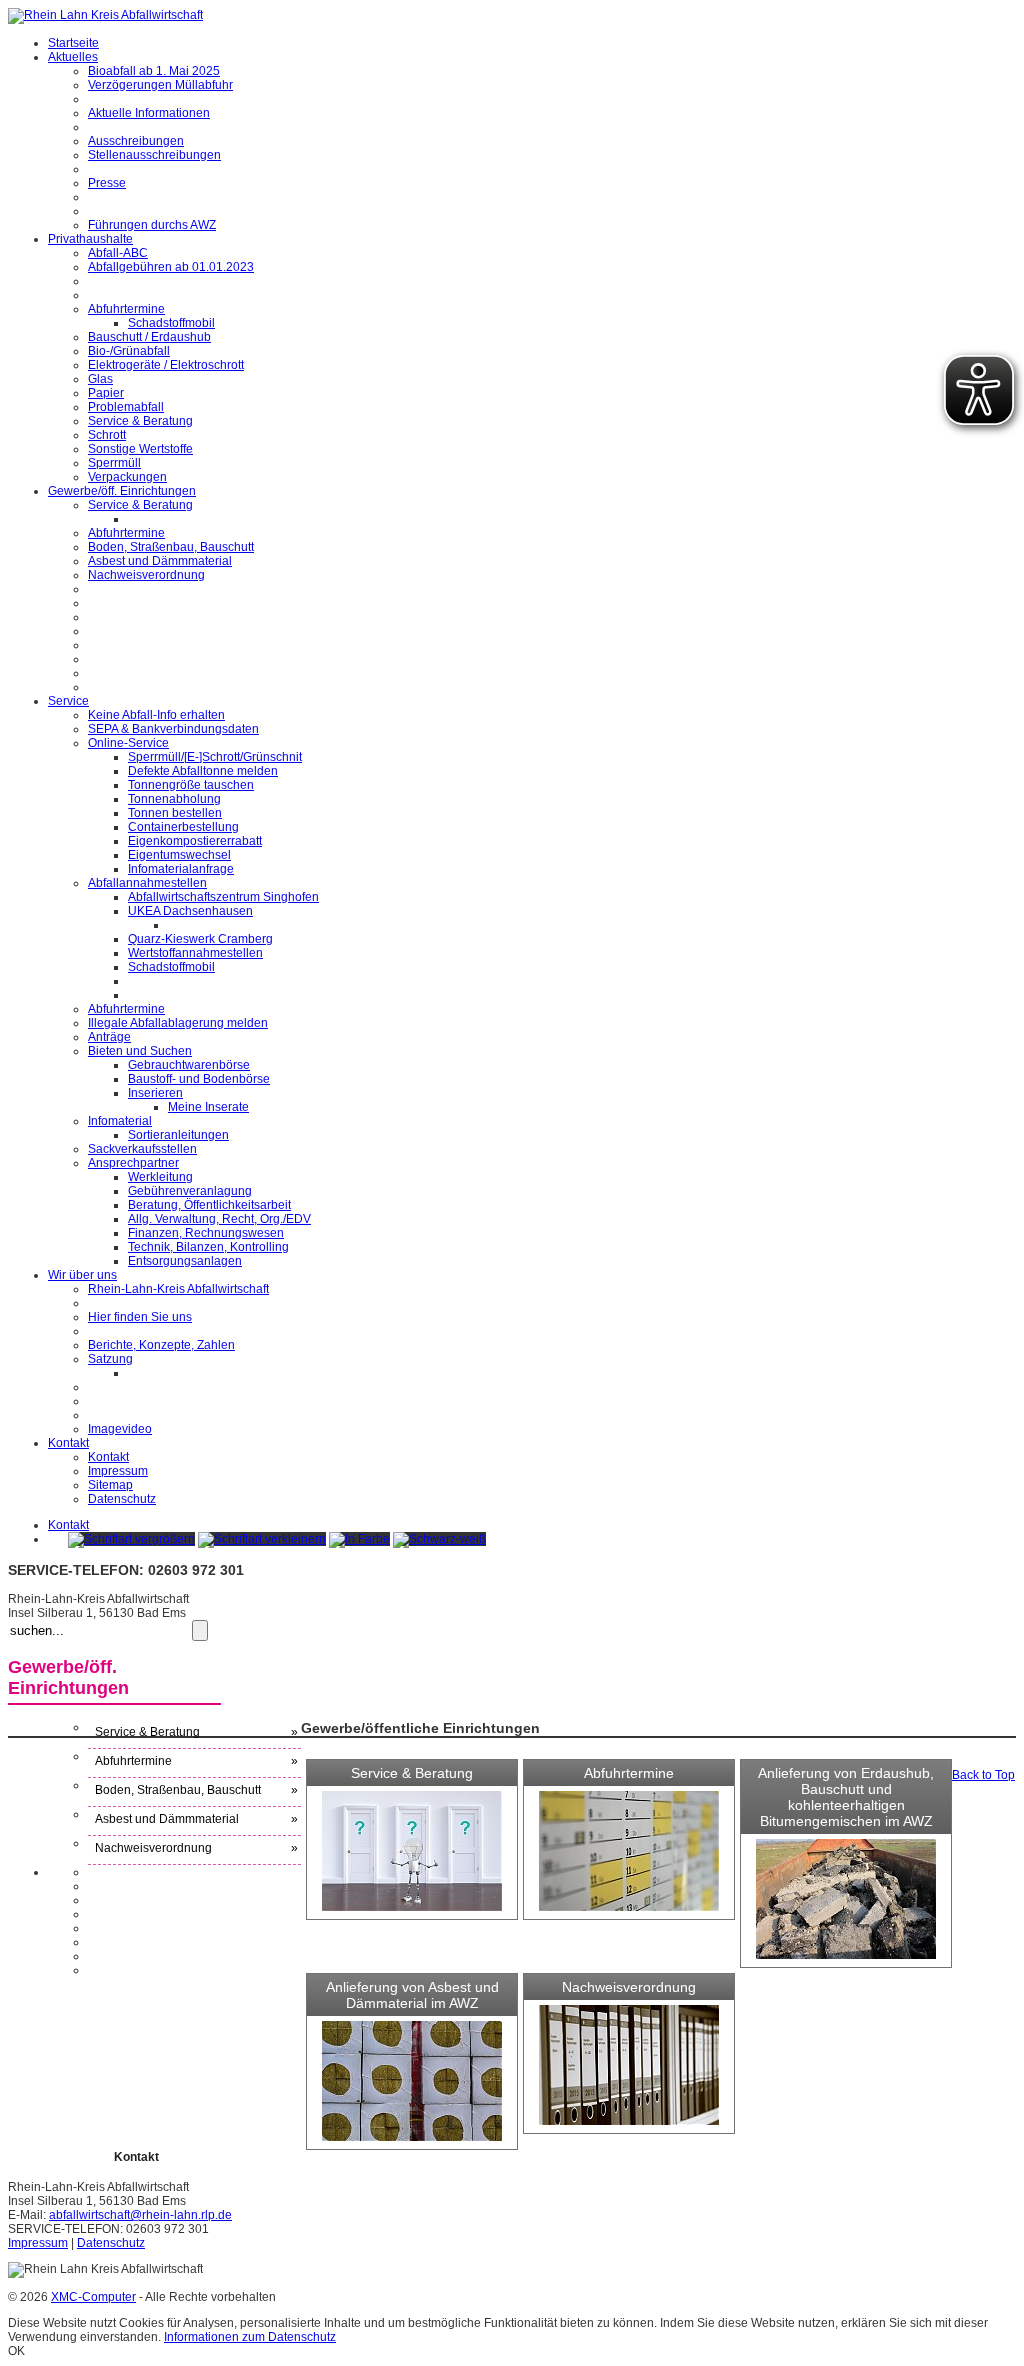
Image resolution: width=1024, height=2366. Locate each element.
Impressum (38, 2243)
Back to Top (983, 1775)
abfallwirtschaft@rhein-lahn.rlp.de (140, 2215)
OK (16, 2351)
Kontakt (68, 1525)
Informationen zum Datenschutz (250, 2337)
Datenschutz (111, 2243)
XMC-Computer (93, 2297)
